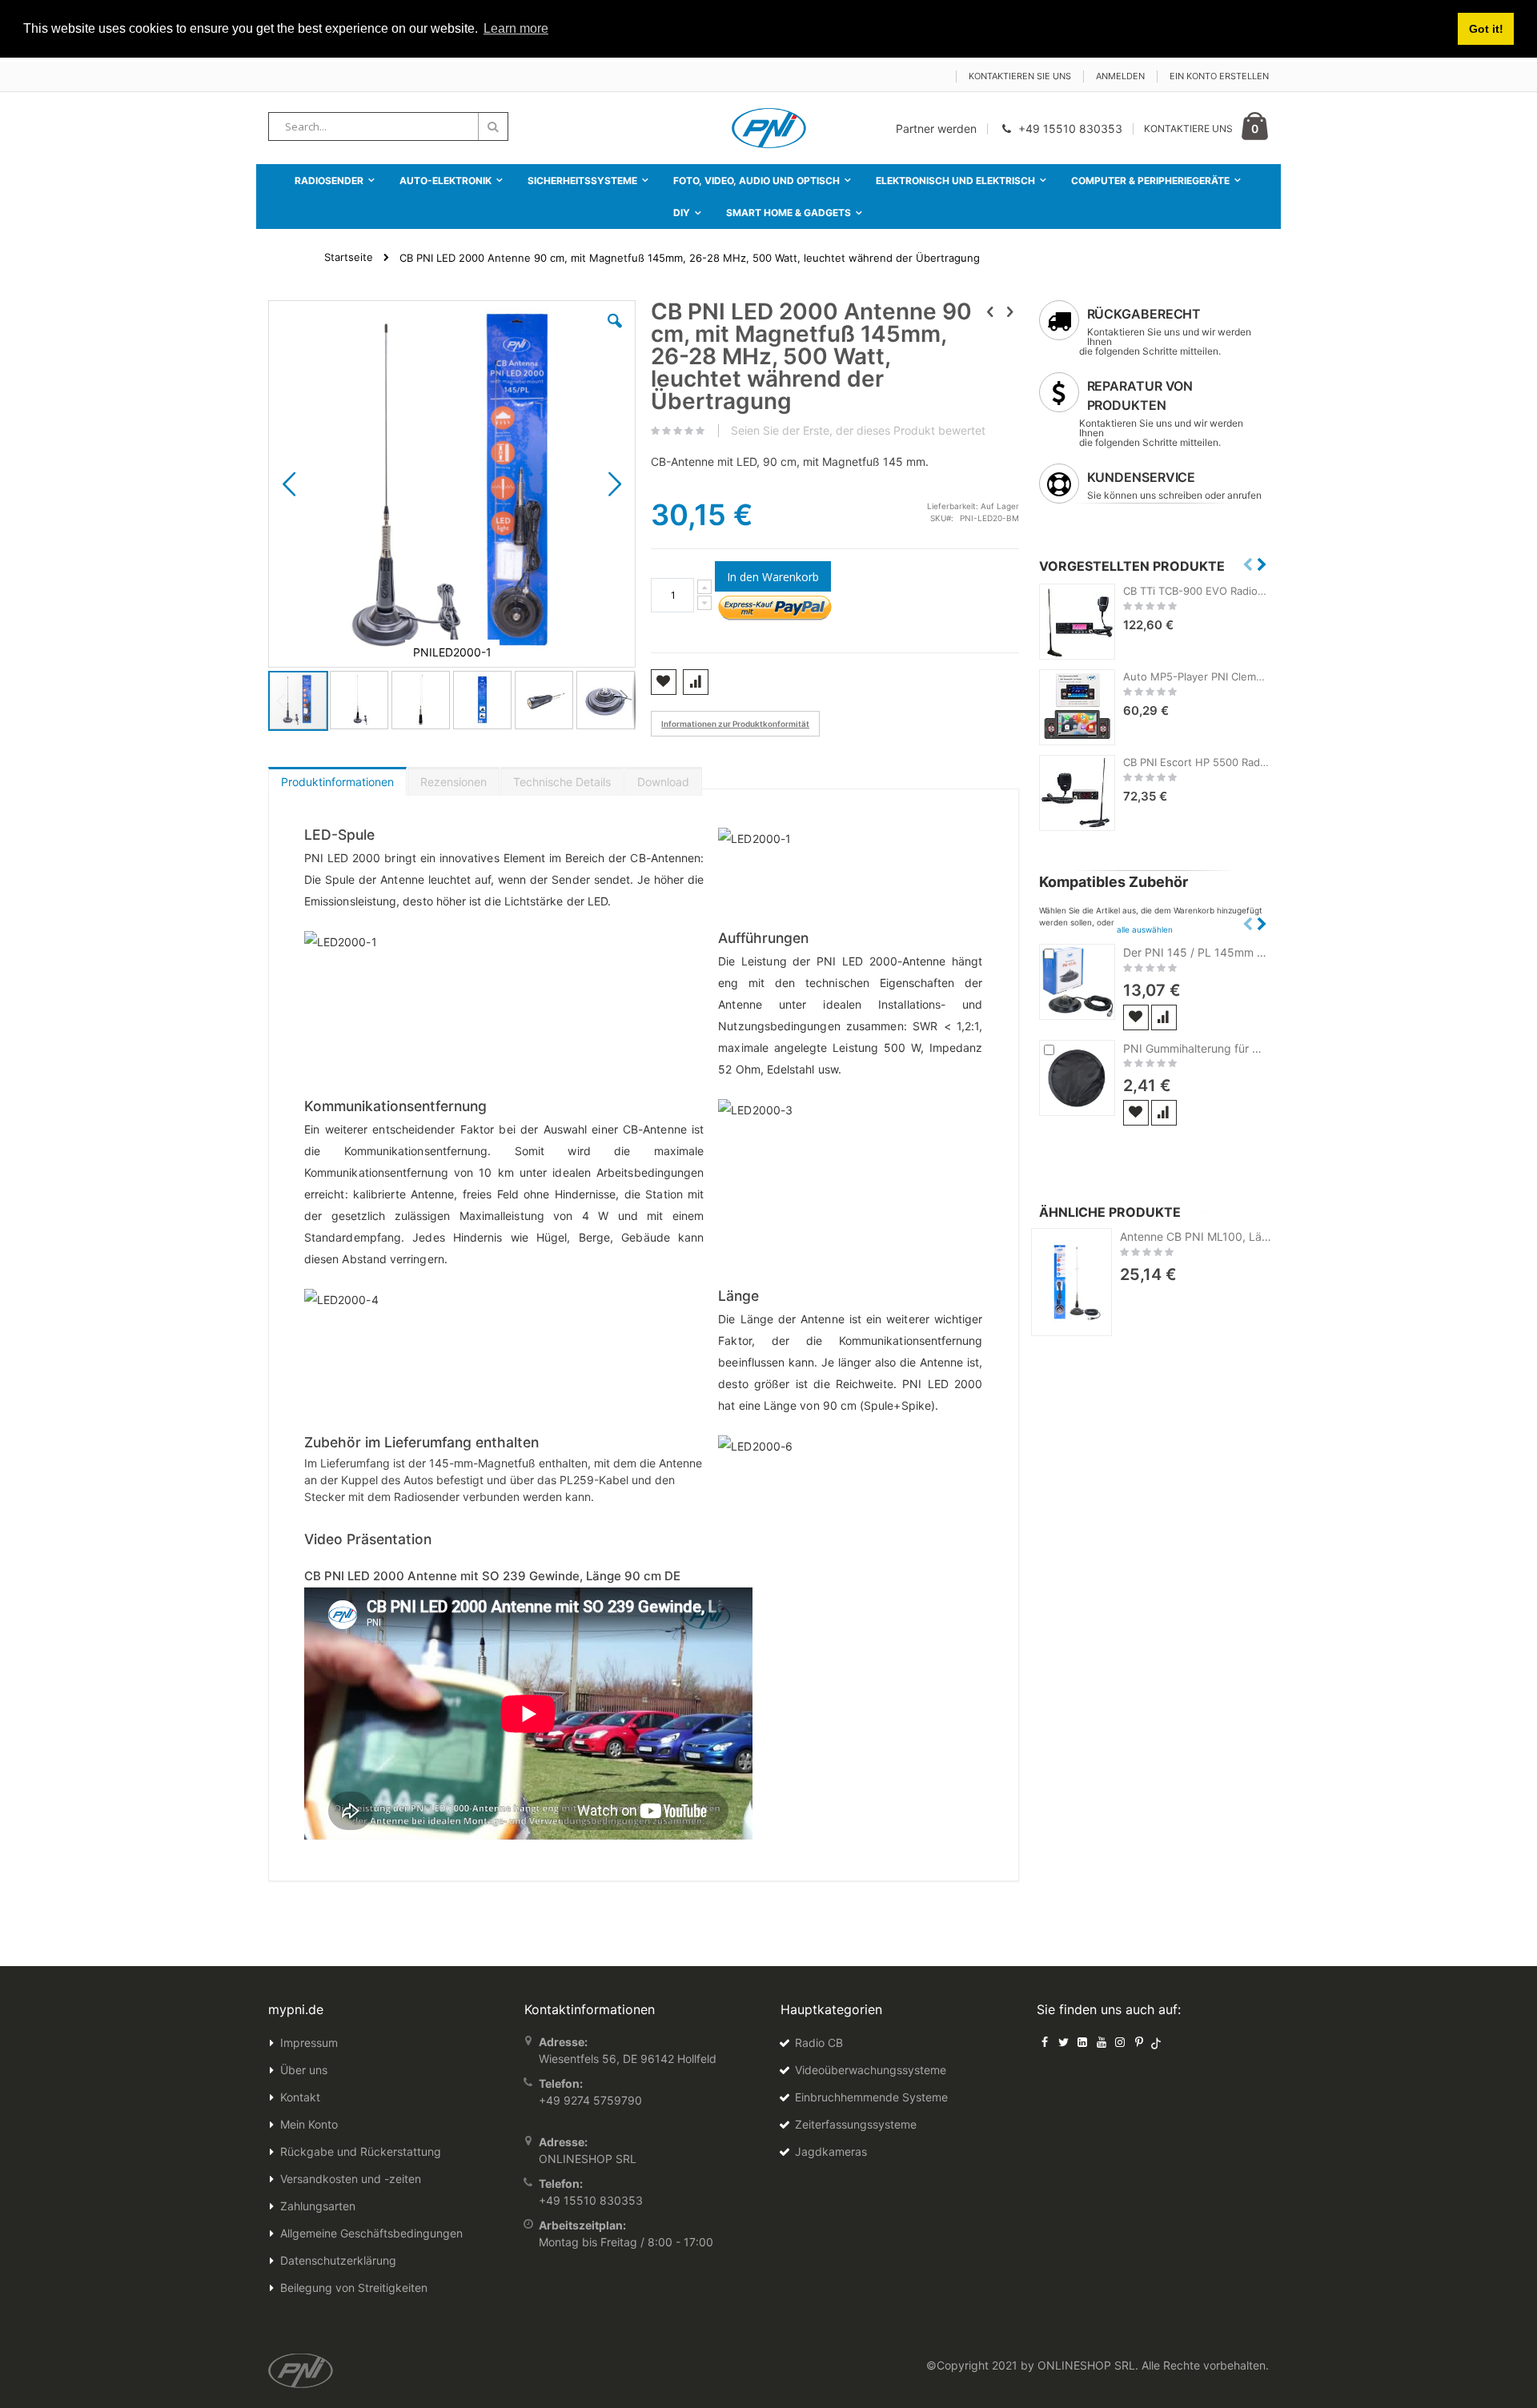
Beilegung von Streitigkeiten (354, 2288)
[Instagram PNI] (1120, 2042)
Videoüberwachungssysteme (871, 2070)
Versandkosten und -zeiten (351, 2179)
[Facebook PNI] (1045, 2042)
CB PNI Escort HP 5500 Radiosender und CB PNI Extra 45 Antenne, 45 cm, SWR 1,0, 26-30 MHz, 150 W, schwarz (1196, 762)
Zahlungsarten (318, 2206)
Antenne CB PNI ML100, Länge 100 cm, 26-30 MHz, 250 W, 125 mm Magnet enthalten (1198, 1236)
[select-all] (1145, 929)
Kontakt (300, 2097)
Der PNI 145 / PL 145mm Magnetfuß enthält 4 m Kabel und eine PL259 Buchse (1196, 952)
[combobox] (388, 126)
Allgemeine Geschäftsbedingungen (371, 2233)
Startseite (349, 257)
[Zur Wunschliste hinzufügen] (1136, 1017)
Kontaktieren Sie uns (1020, 76)
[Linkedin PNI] (1082, 2042)
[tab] (337, 778)
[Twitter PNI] (1064, 2042)
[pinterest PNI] (1139, 2042)
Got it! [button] (1486, 29)
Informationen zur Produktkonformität (735, 724)
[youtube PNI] (1102, 2042)
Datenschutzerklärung (338, 2260)
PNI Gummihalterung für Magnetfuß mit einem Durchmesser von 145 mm (1196, 1048)
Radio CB (819, 2043)
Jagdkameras (831, 2151)
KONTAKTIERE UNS (1188, 128)
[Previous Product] (990, 311)
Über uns (304, 2070)
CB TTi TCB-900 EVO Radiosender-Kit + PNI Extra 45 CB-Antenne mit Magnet (1196, 591)
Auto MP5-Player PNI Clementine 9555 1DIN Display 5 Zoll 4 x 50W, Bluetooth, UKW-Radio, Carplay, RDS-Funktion (1196, 676)
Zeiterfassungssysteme (856, 2124)
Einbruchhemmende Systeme (871, 2097)
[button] (615, 333)
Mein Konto (309, 2124)
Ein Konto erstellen (1219, 76)
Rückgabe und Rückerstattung (361, 2151)
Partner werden (936, 128)
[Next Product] (1010, 311)
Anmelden (1120, 76)
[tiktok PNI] (1156, 2042)
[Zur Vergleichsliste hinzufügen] (1164, 1017)
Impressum (309, 2043)
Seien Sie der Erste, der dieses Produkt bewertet (858, 431)
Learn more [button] (516, 28)
